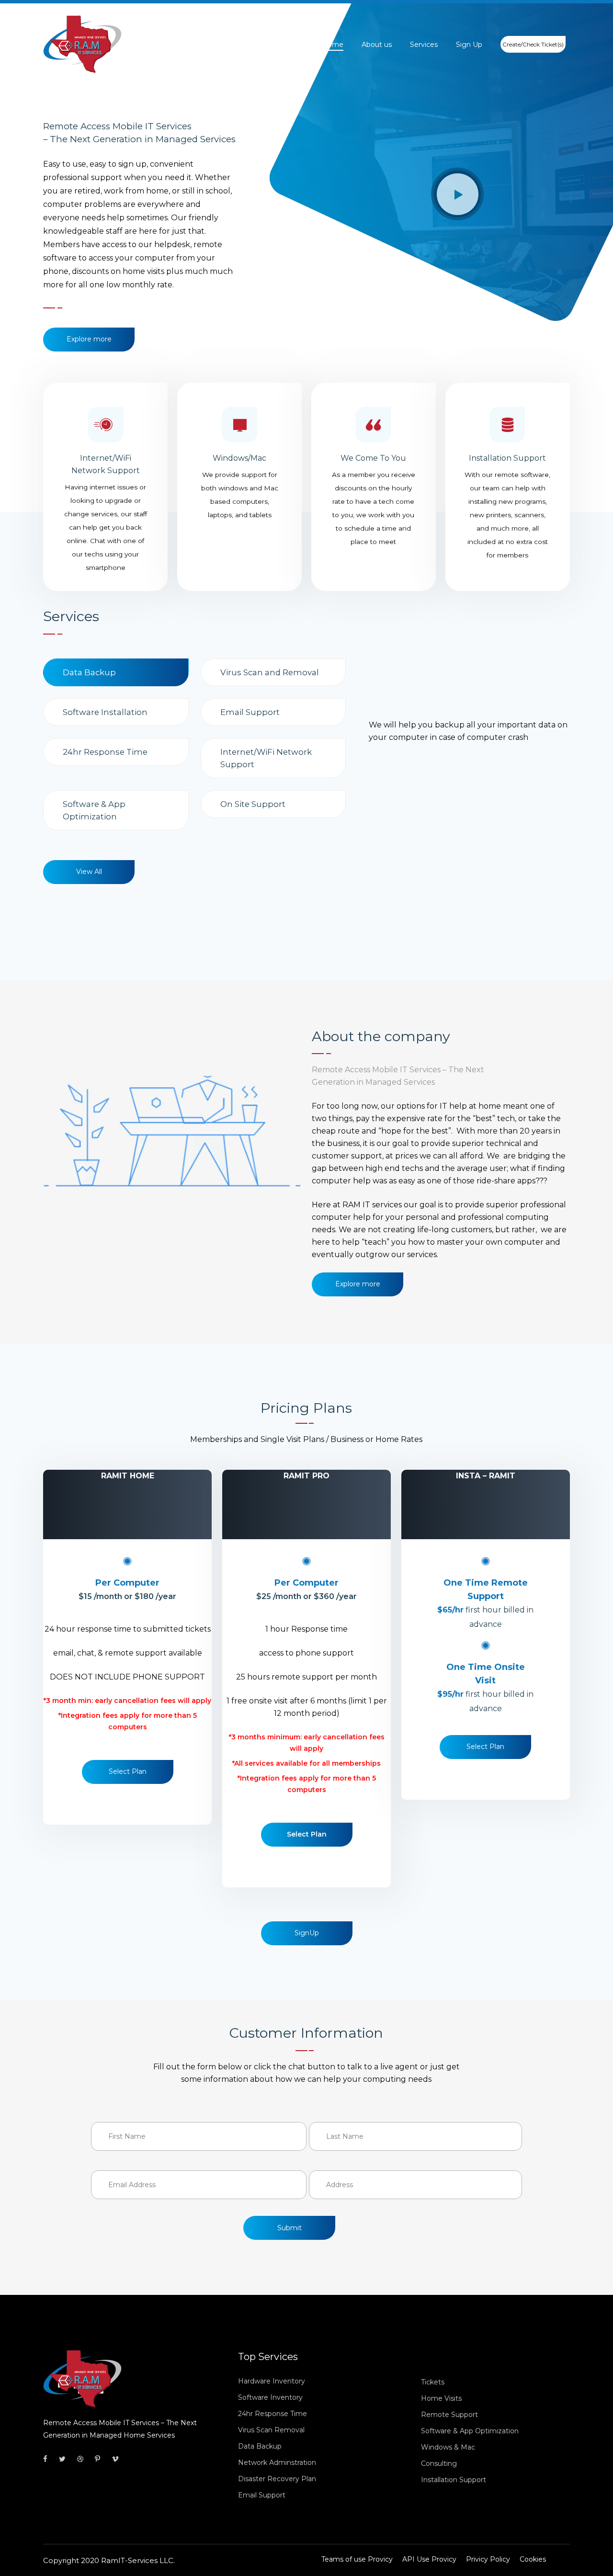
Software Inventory (270, 2397)
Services (424, 45)
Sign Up (469, 45)
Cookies (533, 2559)
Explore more (89, 339)
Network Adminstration (277, 2463)
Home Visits (441, 2398)
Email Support (262, 2495)
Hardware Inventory (272, 2381)
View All (89, 872)
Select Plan (128, 1771)
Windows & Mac (448, 2447)
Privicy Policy (488, 2559)
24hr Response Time (272, 2414)
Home (333, 45)
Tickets (433, 2382)
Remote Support (449, 2415)
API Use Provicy (429, 2559)
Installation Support (454, 2480)
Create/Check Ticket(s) (533, 44)
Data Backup (260, 2446)
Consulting (439, 2463)
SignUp (307, 1933)
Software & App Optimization (470, 2431)
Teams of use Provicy (357, 2559)
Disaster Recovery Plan (277, 2479)
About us (377, 45)
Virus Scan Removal (271, 2430)
